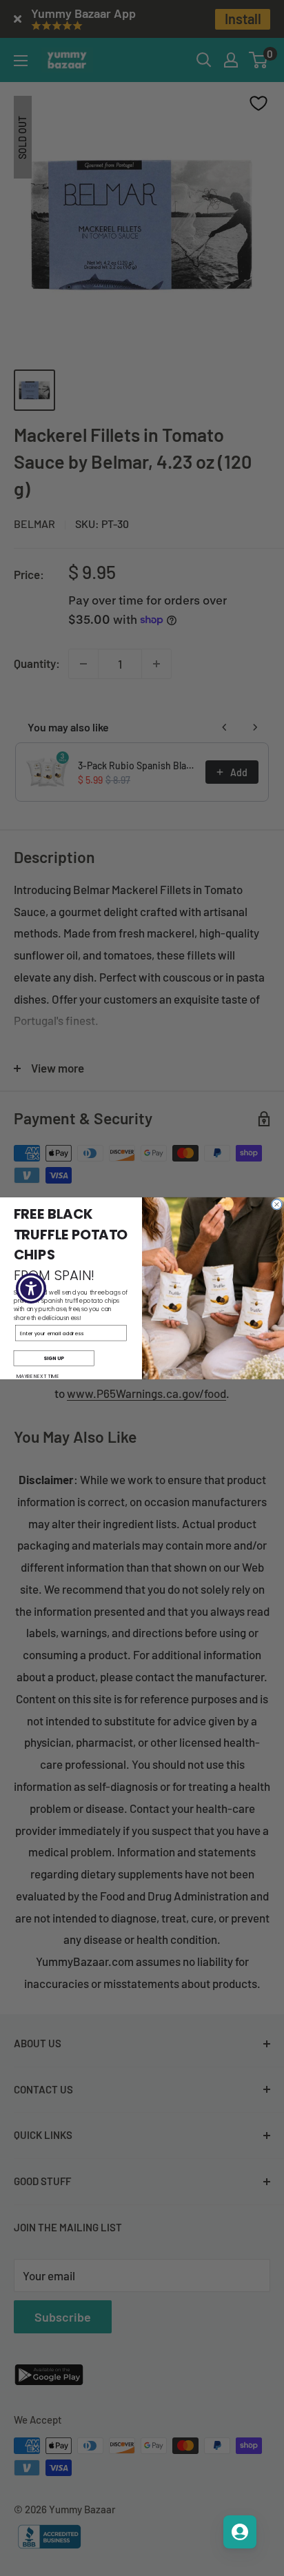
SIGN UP (54, 1357)
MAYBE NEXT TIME (38, 1376)
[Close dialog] (276, 1204)
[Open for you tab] (240, 2532)
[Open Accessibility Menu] (31, 1288)
